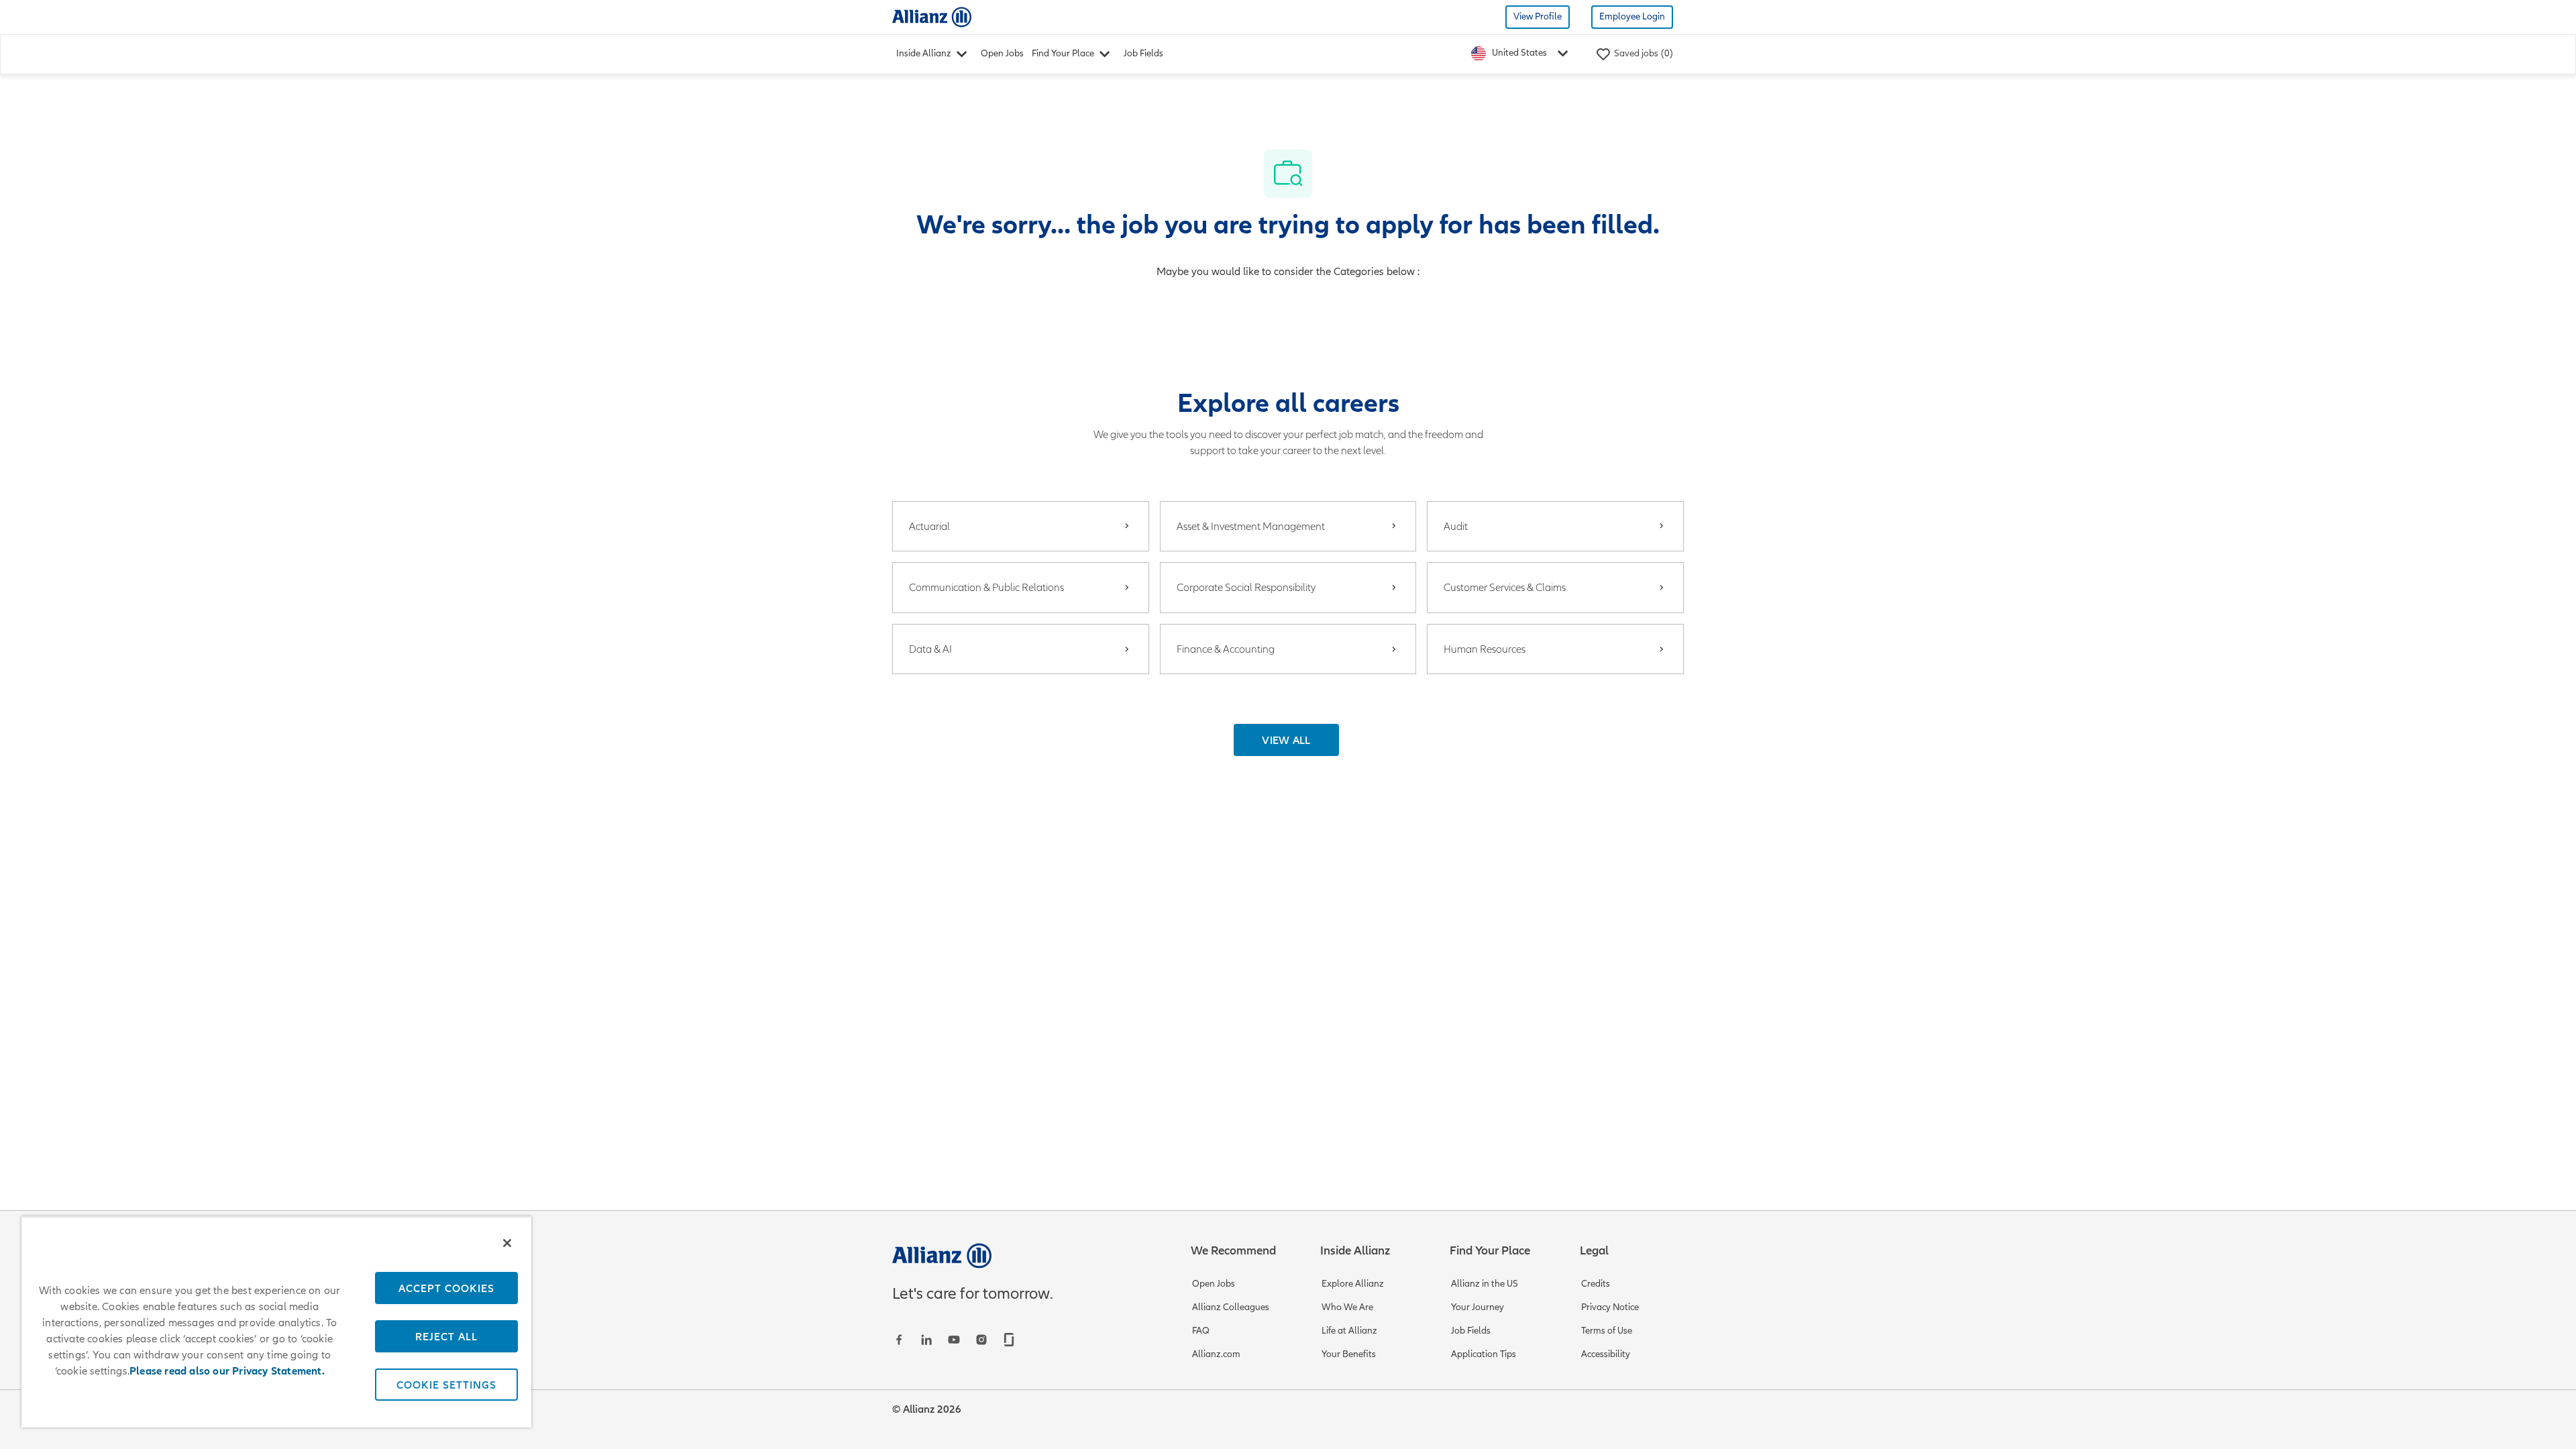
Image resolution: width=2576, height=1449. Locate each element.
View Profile (1538, 16)
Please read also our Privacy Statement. (227, 1371)
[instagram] (981, 1340)
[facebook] (899, 1340)
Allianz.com (1216, 1354)
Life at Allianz (1349, 1331)
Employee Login (1632, 16)
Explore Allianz (1353, 1284)
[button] (1286, 740)
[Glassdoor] (1009, 1340)
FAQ (1201, 1331)
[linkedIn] (926, 1340)
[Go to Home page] (932, 16)
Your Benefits (1349, 1354)
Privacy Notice (1610, 1307)
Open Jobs (1002, 53)
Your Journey (1478, 1307)
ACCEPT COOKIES (446, 1288)
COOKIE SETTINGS (446, 1385)
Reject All (446, 1336)
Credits (1596, 1284)
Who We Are (1347, 1307)
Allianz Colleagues (1231, 1307)
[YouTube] (954, 1340)
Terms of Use (1607, 1331)
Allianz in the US (1485, 1284)
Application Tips (1484, 1354)
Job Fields (1143, 53)
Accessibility (1606, 1354)
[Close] (507, 1243)
